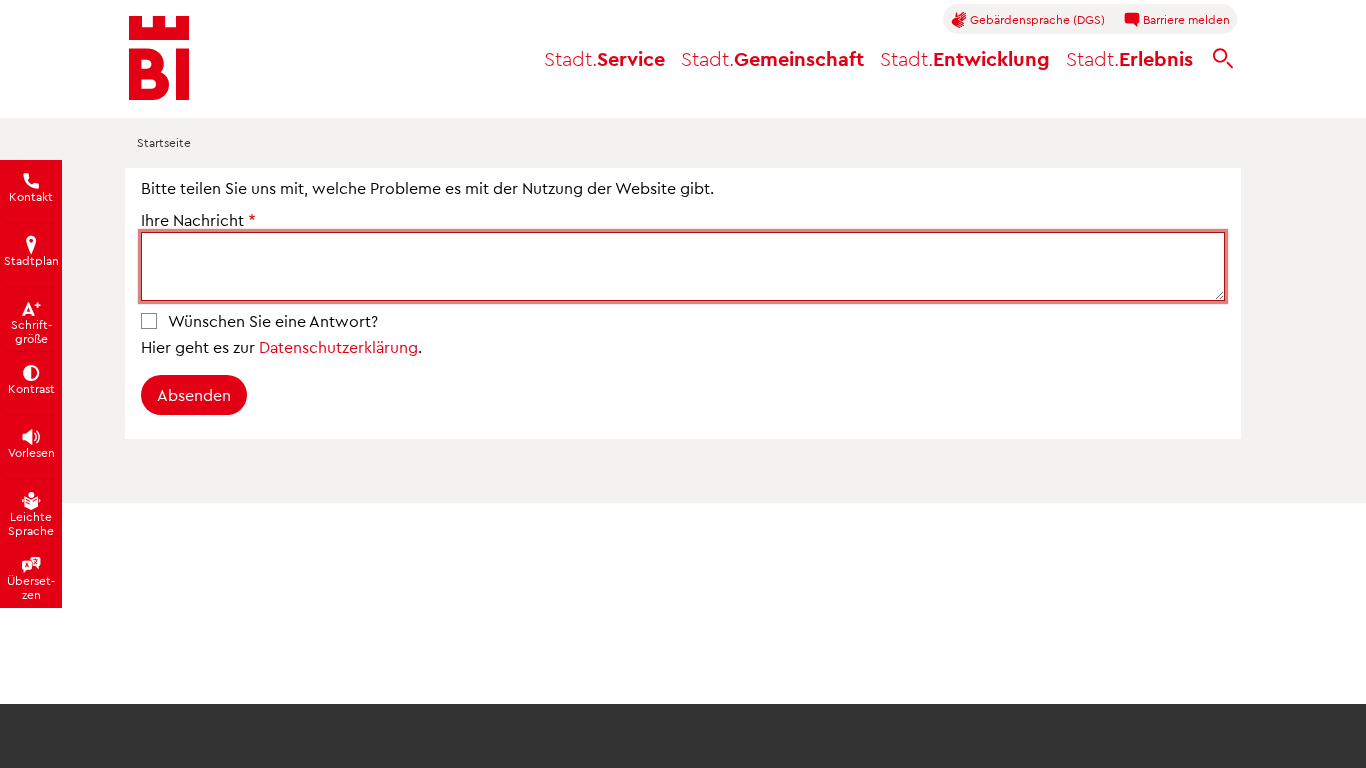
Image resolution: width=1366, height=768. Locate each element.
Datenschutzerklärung (338, 346)
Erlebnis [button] (1129, 58)
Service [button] (604, 58)
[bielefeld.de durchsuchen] (1223, 58)
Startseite (164, 142)
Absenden (194, 394)
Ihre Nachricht (192, 219)
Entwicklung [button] (965, 58)
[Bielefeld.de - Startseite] (159, 58)
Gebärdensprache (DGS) (1036, 19)
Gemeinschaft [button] (772, 58)
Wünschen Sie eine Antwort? (273, 320)
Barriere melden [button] (1185, 19)
